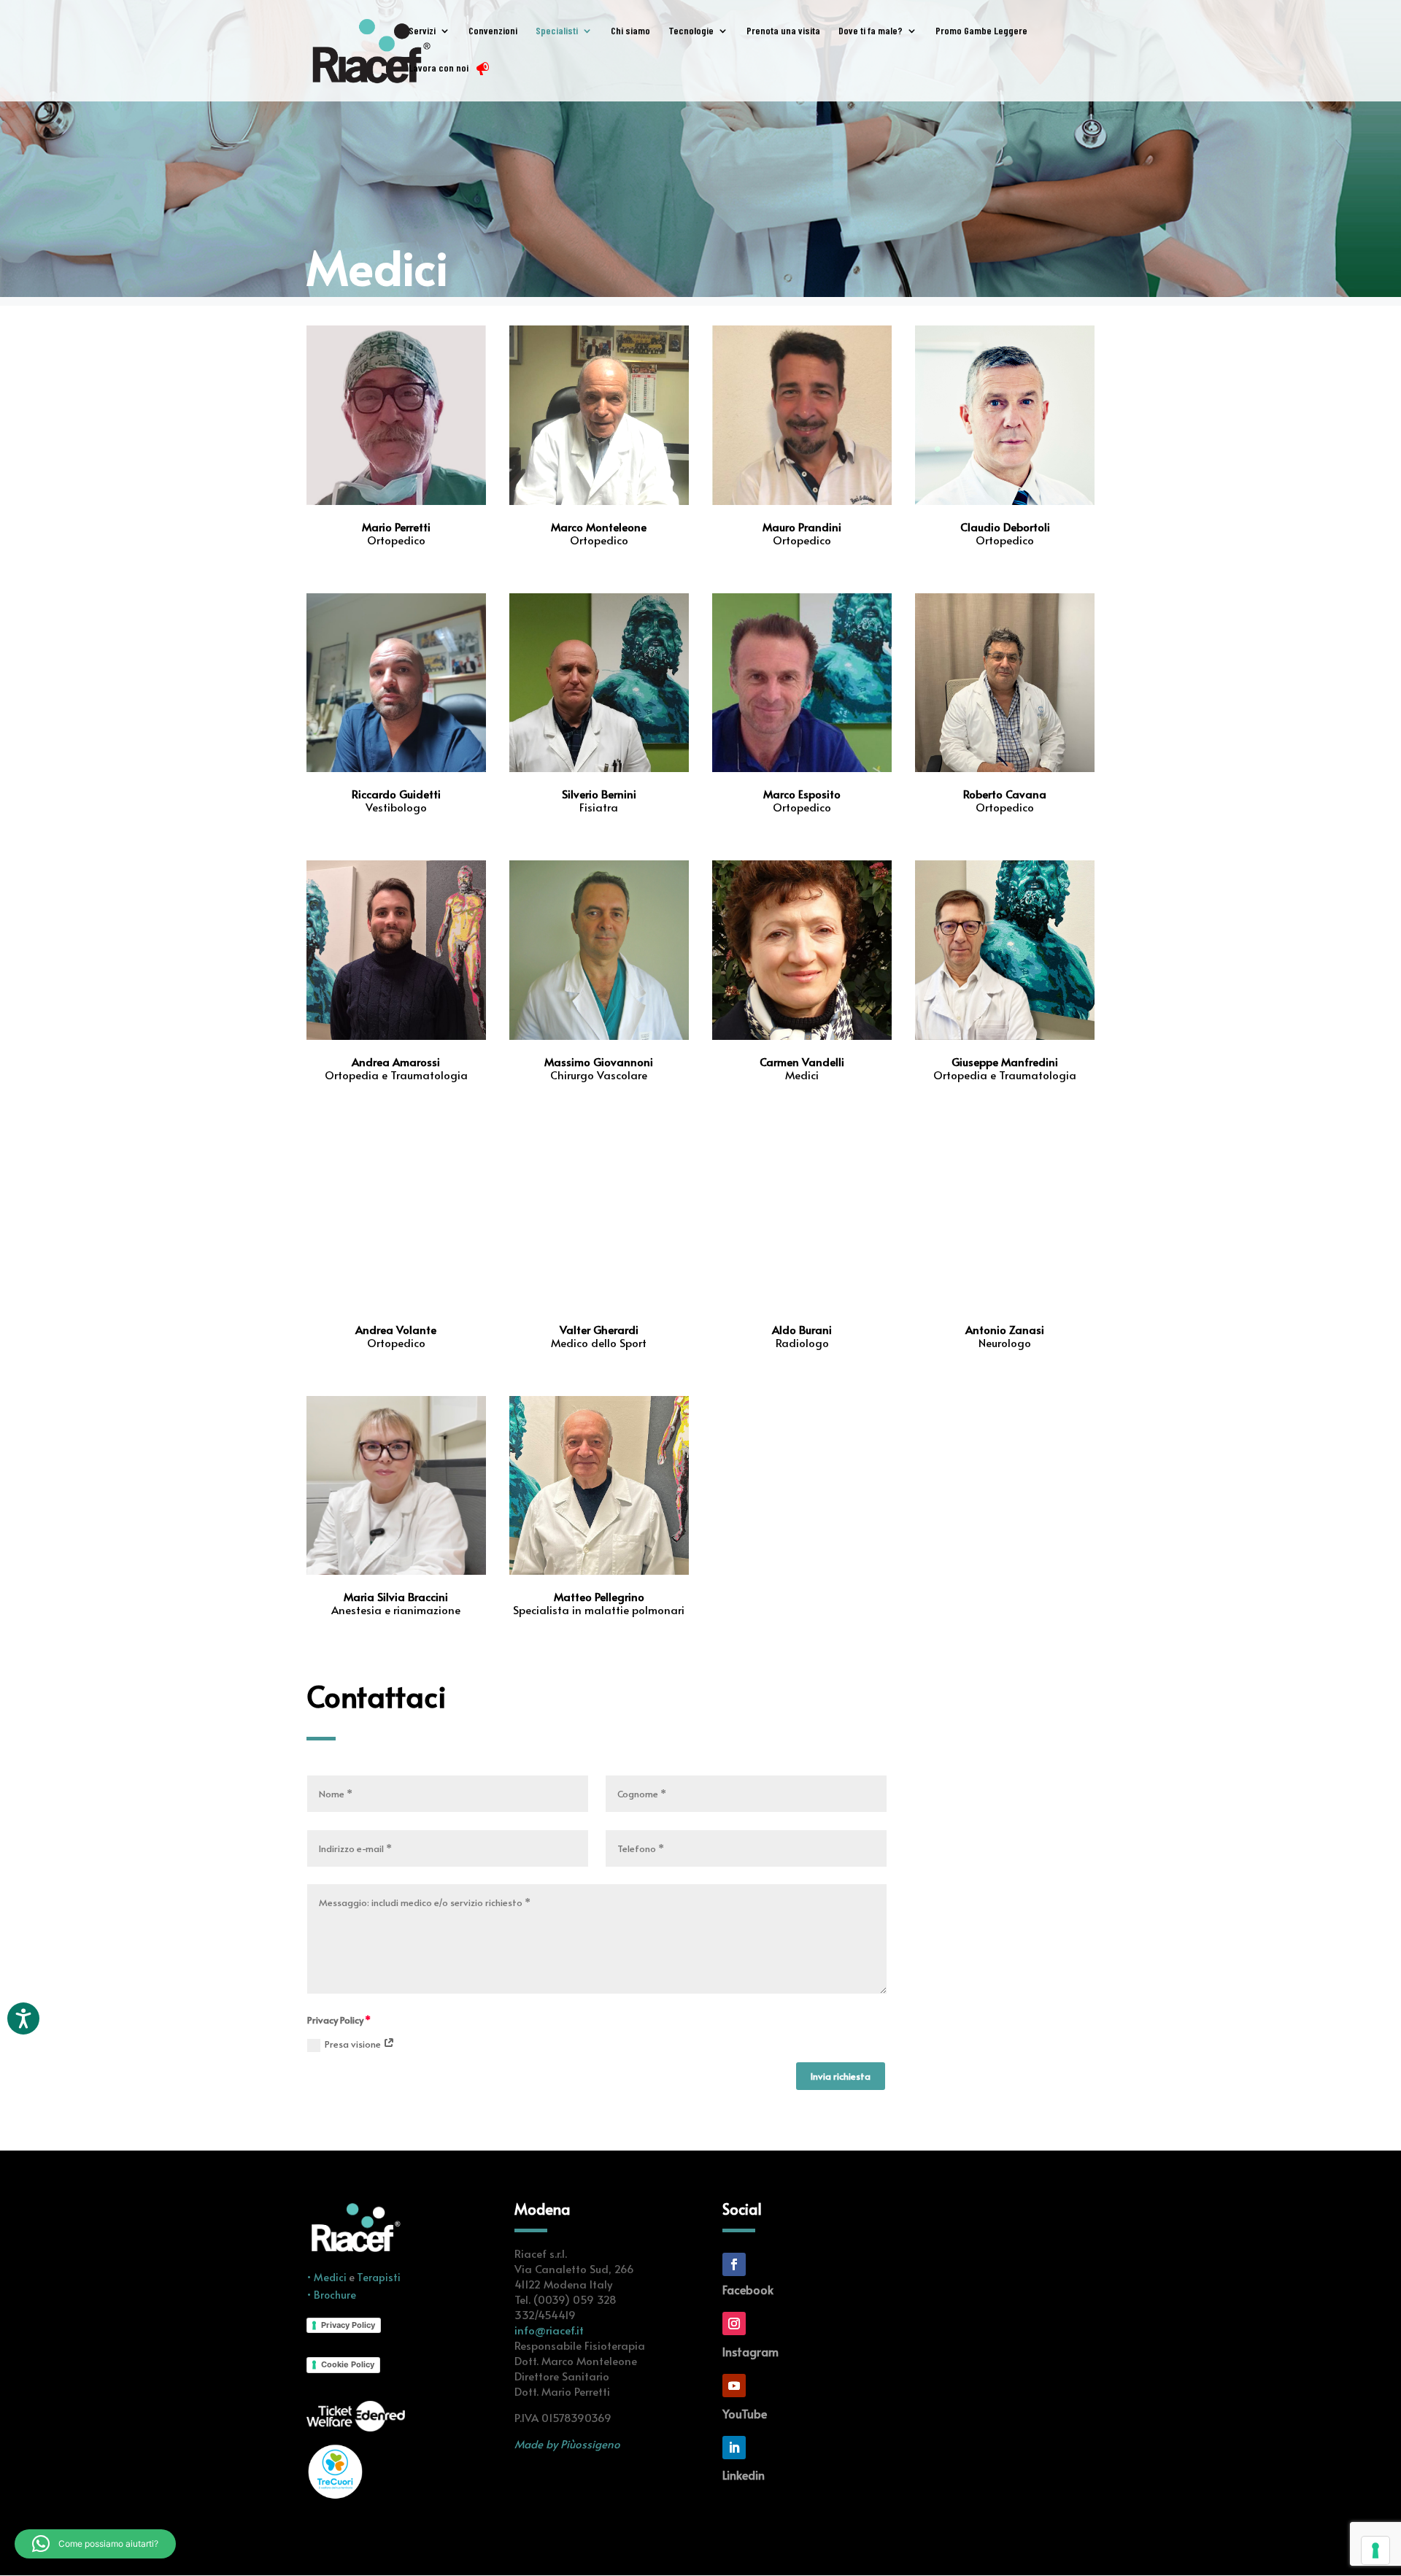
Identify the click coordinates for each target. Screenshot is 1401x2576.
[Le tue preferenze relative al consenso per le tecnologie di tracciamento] (1375, 2550)
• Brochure (331, 2295)
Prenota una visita (783, 31)
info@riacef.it (549, 2330)
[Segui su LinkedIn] (734, 2448)
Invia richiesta (841, 2076)
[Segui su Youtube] (734, 2386)
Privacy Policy (348, 2325)
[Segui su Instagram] (734, 2324)
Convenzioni (493, 31)
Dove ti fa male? (871, 31)
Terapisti (379, 2277)
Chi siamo (630, 31)
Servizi (422, 31)
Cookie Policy (348, 2364)
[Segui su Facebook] (734, 2264)
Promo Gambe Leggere (981, 31)
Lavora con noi (439, 68)
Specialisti (557, 31)
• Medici (328, 2277)
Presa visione (354, 2044)
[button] (95, 2544)
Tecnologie (691, 31)
